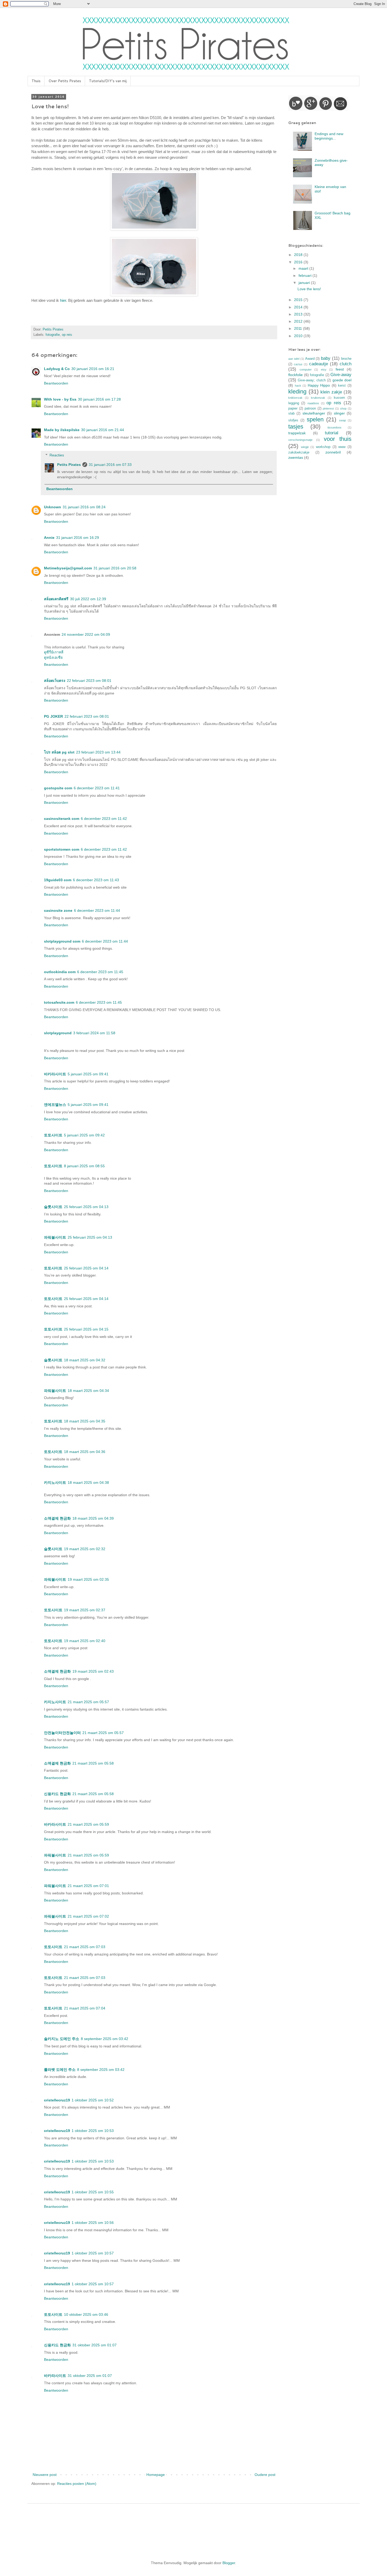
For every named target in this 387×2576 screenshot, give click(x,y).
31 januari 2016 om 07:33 (110, 465)
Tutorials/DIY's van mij (108, 81)
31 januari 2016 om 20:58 (115, 568)
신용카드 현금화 (57, 1794)
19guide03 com (58, 880)
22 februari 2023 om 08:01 (89, 681)
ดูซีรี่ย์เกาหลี (54, 652)
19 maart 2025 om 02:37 (85, 1610)
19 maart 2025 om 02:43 (93, 1671)
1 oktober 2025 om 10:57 (93, 2253)
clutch (346, 364)
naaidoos (313, 403)
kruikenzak (318, 398)
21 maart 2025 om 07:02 (88, 1916)
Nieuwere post (45, 2475)
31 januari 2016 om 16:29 (78, 538)
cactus (298, 364)
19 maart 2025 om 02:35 (88, 1579)
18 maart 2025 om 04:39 (93, 1518)
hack (298, 386)
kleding (297, 391)
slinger (339, 413)
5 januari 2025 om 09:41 (88, 1074)
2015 (299, 300)
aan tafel (294, 359)
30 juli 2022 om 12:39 (88, 599)
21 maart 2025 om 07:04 (85, 2008)
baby (326, 358)
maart (304, 268)
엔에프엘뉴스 (55, 1105)
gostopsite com (58, 788)
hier (63, 300)
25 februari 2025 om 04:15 (86, 1329)
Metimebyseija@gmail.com (68, 568)
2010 (299, 336)
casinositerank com (62, 819)
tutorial (332, 433)
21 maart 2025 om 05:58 (93, 1763)
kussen (339, 398)
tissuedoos (334, 427)
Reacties (57, 455)
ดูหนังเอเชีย (53, 657)
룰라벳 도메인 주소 (60, 2070)
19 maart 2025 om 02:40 (85, 1641)
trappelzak (297, 433)
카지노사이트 (55, 1482)
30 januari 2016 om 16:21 (93, 369)
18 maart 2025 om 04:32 (85, 1360)
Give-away (341, 375)
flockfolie (296, 375)
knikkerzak (295, 398)
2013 (299, 314)
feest (340, 369)
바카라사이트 (55, 1074)
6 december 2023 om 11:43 (96, 880)
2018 (299, 255)
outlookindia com (60, 972)
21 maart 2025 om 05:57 (88, 1702)
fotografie (53, 335)
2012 (299, 321)
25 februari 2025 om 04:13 (86, 1207)
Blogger (229, 2563)
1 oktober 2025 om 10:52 (93, 2100)
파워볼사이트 (55, 1237)
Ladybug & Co (57, 369)
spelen (315, 419)
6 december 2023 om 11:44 (97, 910)
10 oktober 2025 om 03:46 (86, 2314)
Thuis (36, 81)
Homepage (156, 2475)
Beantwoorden (56, 383)
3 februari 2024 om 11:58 (94, 1033)
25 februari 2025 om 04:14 (86, 1268)
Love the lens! (309, 289)
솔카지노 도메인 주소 (62, 2039)
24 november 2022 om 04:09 (86, 634)
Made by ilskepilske (62, 430)
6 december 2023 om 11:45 (100, 972)
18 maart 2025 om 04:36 (85, 1452)
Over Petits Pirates (65, 81)
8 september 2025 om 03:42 (105, 2039)
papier (293, 408)
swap (343, 420)
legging (294, 403)
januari (305, 283)
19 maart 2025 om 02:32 (85, 1549)
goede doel (342, 380)
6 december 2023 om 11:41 (97, 788)
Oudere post (265, 2475)
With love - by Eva (60, 399)
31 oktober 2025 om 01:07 (95, 2345)
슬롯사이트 (53, 1207)
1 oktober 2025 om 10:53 (93, 2131)
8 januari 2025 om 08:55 (84, 1166)
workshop (323, 447)
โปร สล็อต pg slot (59, 752)
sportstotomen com (62, 849)
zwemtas (296, 457)
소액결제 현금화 (57, 1518)
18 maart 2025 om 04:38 (88, 1482)
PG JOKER (53, 716)
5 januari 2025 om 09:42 (84, 1135)
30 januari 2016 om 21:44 (103, 430)
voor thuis (338, 439)
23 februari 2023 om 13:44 (98, 752)
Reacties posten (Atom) (77, 2484)
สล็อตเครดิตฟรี (56, 599)
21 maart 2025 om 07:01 (88, 1886)
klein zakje (331, 392)
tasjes (296, 427)
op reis (67, 335)
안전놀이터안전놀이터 (62, 1733)
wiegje (305, 447)
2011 (299, 328)
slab (291, 413)
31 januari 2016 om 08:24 (84, 507)
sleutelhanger (314, 413)
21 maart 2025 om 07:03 (85, 1947)
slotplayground (58, 1033)
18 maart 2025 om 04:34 (88, 1391)
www (342, 447)
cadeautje (319, 364)
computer (306, 370)
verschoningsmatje (300, 440)
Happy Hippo (319, 385)
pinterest (328, 408)
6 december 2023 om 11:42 (104, 819)
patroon (310, 408)
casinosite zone (58, 910)
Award (310, 359)
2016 (299, 262)
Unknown (53, 507)
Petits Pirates (69, 465)
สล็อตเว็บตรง (55, 681)
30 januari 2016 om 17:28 (99, 399)
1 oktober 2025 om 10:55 (93, 2192)
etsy (324, 370)
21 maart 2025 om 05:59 (88, 1824)
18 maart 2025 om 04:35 (85, 1421)
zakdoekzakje (299, 452)
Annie (49, 538)
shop (343, 408)
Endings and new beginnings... (329, 136)
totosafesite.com (59, 1002)
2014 (299, 307)
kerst (342, 386)
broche (346, 359)
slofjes (293, 420)
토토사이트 (53, 1135)
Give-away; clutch (312, 380)
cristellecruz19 (57, 2100)
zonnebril (333, 452)
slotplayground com (62, 941)
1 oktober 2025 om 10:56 (93, 2223)
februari (306, 275)
